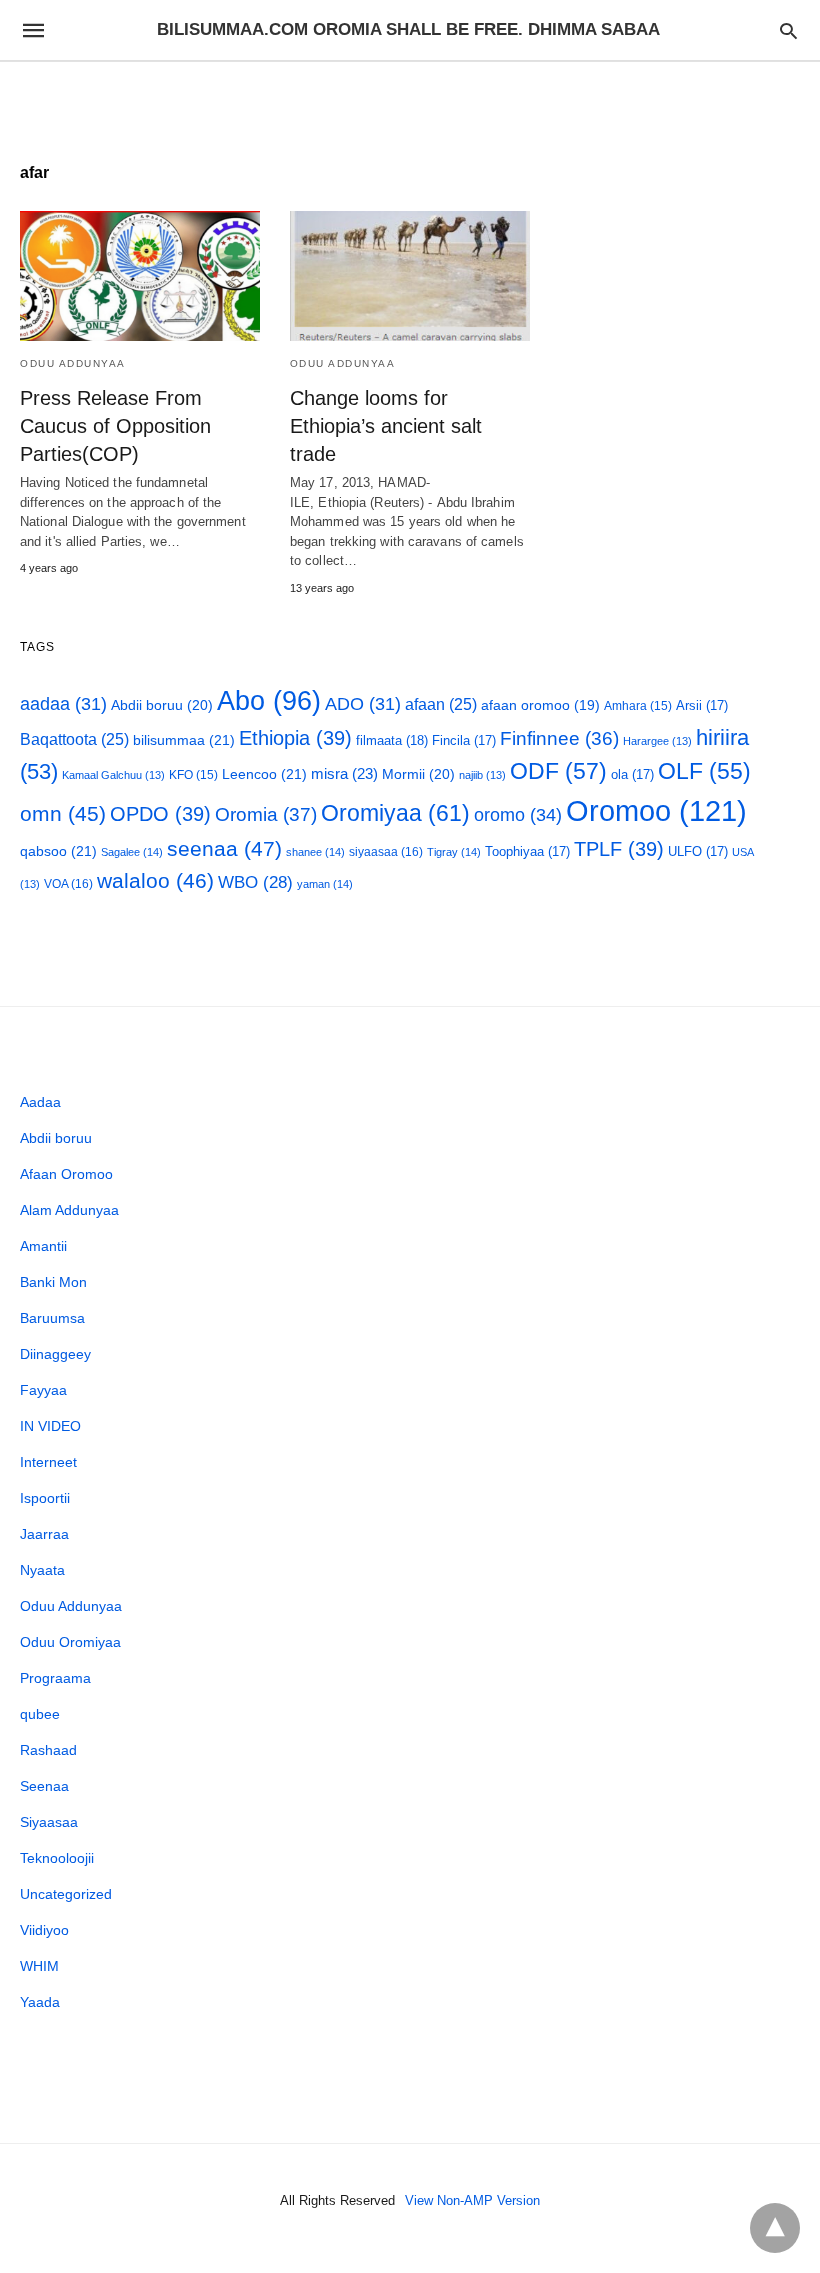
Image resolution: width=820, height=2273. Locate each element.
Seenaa (44, 1786)
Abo (269, 700)
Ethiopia (295, 738)
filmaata (392, 740)
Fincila (464, 740)
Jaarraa (44, 1534)
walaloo (155, 880)
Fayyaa (43, 1390)
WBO (255, 882)
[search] (788, 30)
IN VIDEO (50, 1426)
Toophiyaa (527, 851)
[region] (410, 97)
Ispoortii (45, 1498)
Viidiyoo (44, 1930)
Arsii (702, 705)
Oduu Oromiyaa (70, 1642)
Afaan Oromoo (66, 1174)
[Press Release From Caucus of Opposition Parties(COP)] (140, 276)
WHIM (39, 1966)
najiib (482, 775)
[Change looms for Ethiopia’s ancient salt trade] (410, 276)
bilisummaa (184, 740)
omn (63, 813)
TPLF (619, 849)
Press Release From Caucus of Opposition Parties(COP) (115, 426)
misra (344, 773)
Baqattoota (74, 739)
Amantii (43, 1246)
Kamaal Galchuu (113, 775)
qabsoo (58, 851)
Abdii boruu (162, 705)
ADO (363, 704)
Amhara (638, 705)
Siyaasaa (49, 1822)
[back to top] (775, 2228)
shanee (315, 852)
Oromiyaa (395, 813)
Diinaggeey (55, 1354)
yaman (325, 884)
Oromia (266, 814)
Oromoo (656, 810)
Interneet (48, 1462)
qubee (40, 1714)
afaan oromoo (540, 705)
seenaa (224, 848)
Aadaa (40, 1102)
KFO (193, 774)
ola (632, 774)
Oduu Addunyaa (73, 363)
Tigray (454, 852)
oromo (518, 814)
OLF (704, 771)
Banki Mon (53, 1282)
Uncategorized (66, 1894)
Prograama (55, 1678)
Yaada (40, 2002)
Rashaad (48, 1750)
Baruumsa (52, 1318)
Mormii (418, 774)
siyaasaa (386, 852)
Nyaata (42, 1570)
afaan (441, 704)
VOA (68, 884)
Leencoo (264, 774)
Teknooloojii (57, 1858)
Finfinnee (559, 738)
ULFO (698, 851)
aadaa (63, 704)
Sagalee (132, 852)
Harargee (657, 741)
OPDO (160, 814)
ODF (558, 771)
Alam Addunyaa (69, 1210)
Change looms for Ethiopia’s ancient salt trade (386, 426)
